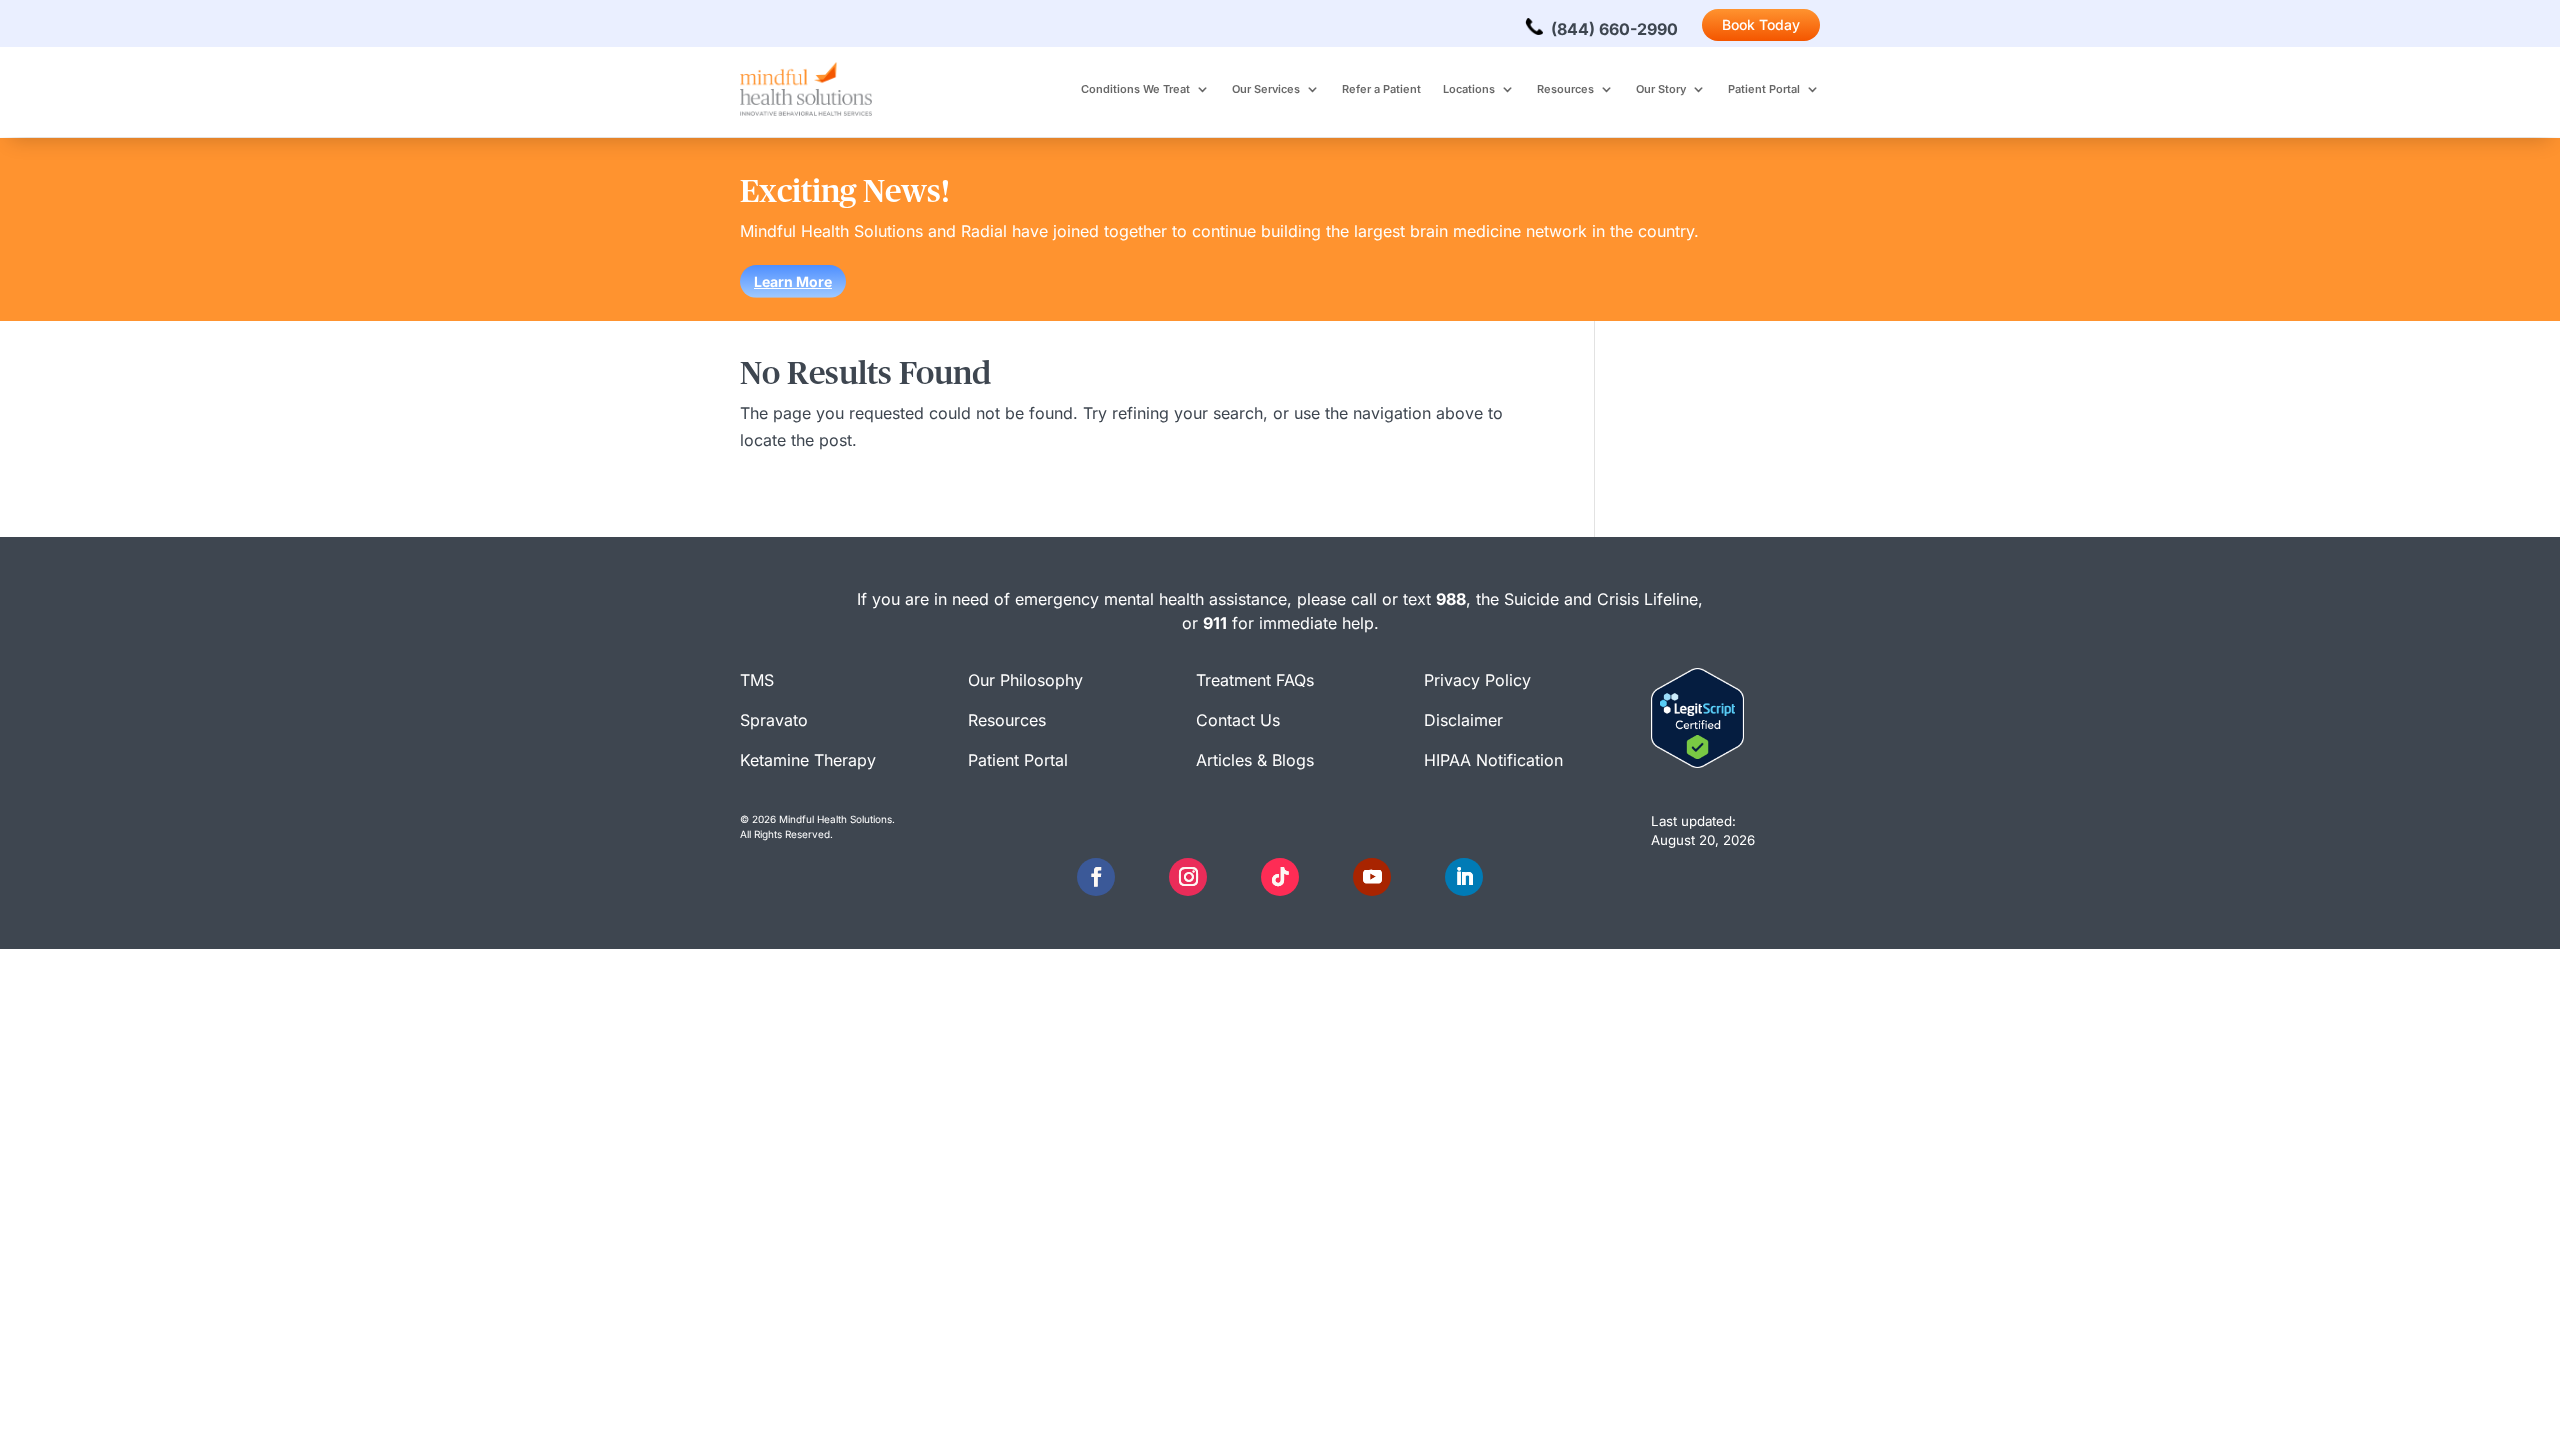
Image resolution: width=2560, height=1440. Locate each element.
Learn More (793, 281)
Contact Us (1238, 720)
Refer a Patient (1381, 89)
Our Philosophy (1025, 680)
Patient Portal (1764, 89)
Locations (1469, 89)
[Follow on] (1142, 877)
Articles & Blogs (1255, 760)
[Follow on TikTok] (1280, 877)
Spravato (774, 720)
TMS (757, 680)
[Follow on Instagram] (1188, 877)
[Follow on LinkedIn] (1464, 877)
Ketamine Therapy (808, 760)
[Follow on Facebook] (1096, 877)
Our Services (1266, 89)
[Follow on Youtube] (1372, 877)
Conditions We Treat (1135, 89)
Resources (1565, 89)
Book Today (1761, 24)
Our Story (1661, 89)
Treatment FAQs (1255, 680)
